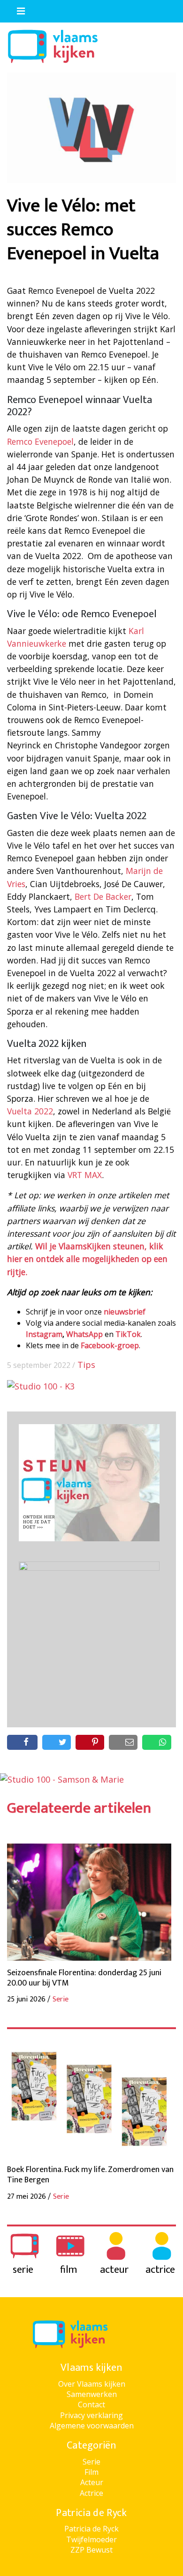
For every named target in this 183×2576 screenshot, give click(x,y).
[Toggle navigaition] (17, 9)
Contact (91, 2404)
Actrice (91, 2493)
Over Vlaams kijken (92, 2384)
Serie (91, 2462)
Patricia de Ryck (91, 2529)
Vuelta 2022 (30, 1111)
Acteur (92, 2482)
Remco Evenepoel (40, 441)
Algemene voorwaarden (92, 2426)
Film (91, 2472)
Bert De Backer (103, 896)
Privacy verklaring (91, 2415)
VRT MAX (85, 1175)
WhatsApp (84, 1334)
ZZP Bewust (91, 2550)
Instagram (44, 1334)
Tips (86, 1365)
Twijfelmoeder (91, 2539)
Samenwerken (92, 2394)
